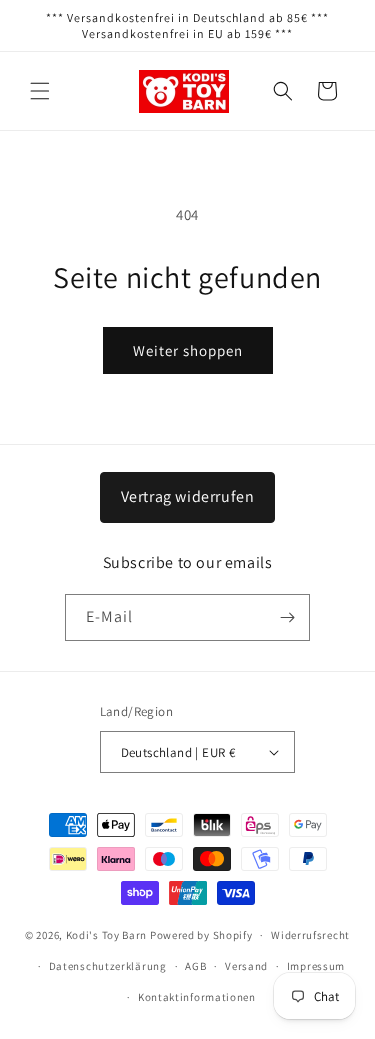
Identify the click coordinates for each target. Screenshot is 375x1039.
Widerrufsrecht (310, 935)
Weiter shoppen (188, 350)
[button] (40, 91)
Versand (246, 966)
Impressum (316, 966)
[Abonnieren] (287, 617)
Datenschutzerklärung (108, 966)
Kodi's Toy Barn (107, 935)
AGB (195, 966)
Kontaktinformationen (197, 997)
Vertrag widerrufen (188, 496)
